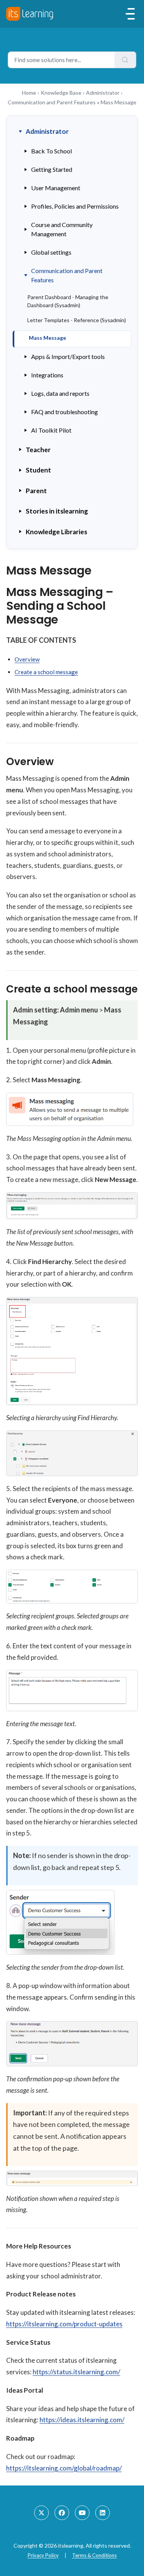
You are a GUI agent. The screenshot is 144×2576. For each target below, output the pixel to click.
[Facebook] (62, 2513)
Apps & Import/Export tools (68, 356)
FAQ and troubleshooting (65, 412)
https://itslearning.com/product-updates (64, 2324)
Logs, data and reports (60, 393)
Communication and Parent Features (52, 102)
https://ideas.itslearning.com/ (82, 2420)
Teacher (38, 450)
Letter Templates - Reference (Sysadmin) (77, 320)
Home (29, 93)
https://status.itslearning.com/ (76, 2372)
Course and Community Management (62, 229)
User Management (56, 188)
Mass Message (47, 338)
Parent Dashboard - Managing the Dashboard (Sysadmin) (68, 301)
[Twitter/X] (41, 2513)
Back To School (51, 151)
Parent (36, 491)
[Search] (125, 60)
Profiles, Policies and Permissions (75, 206)
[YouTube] (82, 2513)
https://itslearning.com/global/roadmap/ (64, 2468)
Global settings (51, 252)
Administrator (103, 93)
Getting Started (52, 169)
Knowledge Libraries (56, 532)
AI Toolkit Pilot (51, 430)
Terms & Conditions (94, 2555)
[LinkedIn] (103, 2513)
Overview (27, 659)
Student (38, 470)
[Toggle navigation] (130, 14)
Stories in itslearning (57, 511)
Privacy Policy (43, 2555)
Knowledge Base (61, 93)
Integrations (47, 375)
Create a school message (46, 672)
